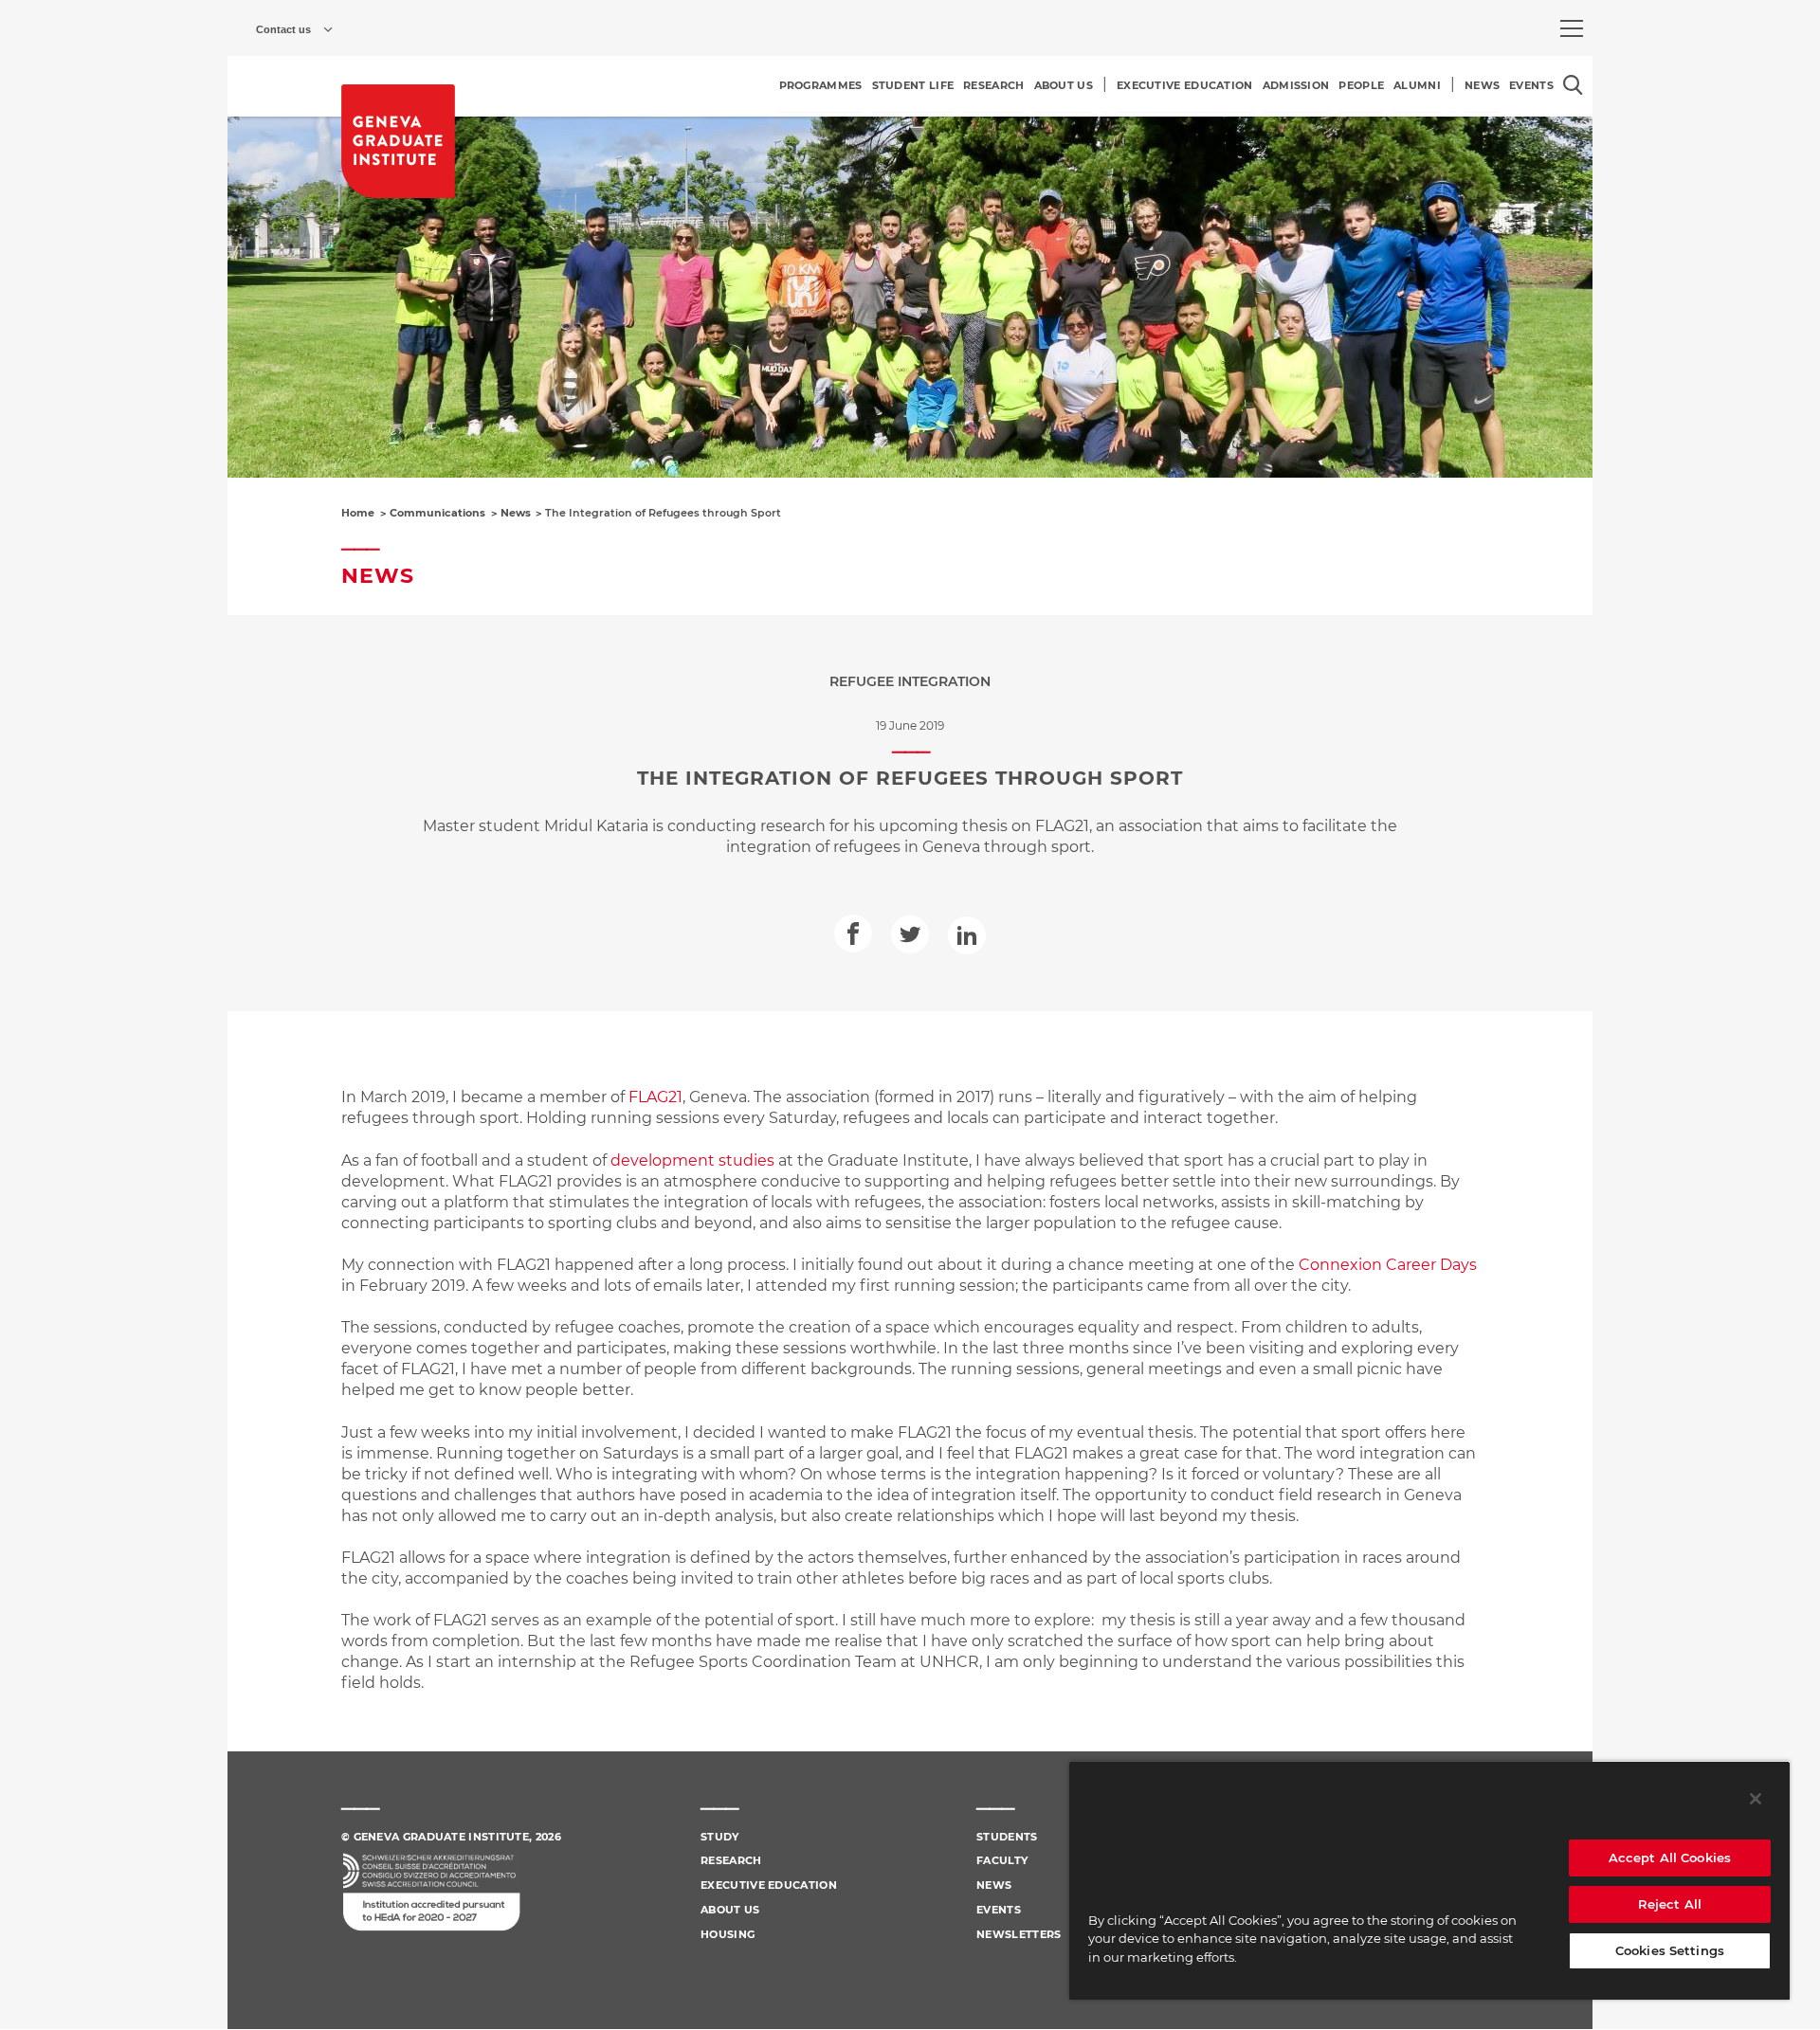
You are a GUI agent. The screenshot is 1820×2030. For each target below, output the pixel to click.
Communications (437, 513)
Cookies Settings (1670, 1950)
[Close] (1756, 1799)
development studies (692, 1160)
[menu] (1572, 28)
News (516, 513)
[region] (1429, 1880)
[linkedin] (967, 935)
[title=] (398, 141)
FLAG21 (655, 1097)
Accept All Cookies (1670, 1858)
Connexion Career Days (1388, 1265)
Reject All (1670, 1904)
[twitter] (910, 934)
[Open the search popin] (1573, 85)
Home (358, 513)
